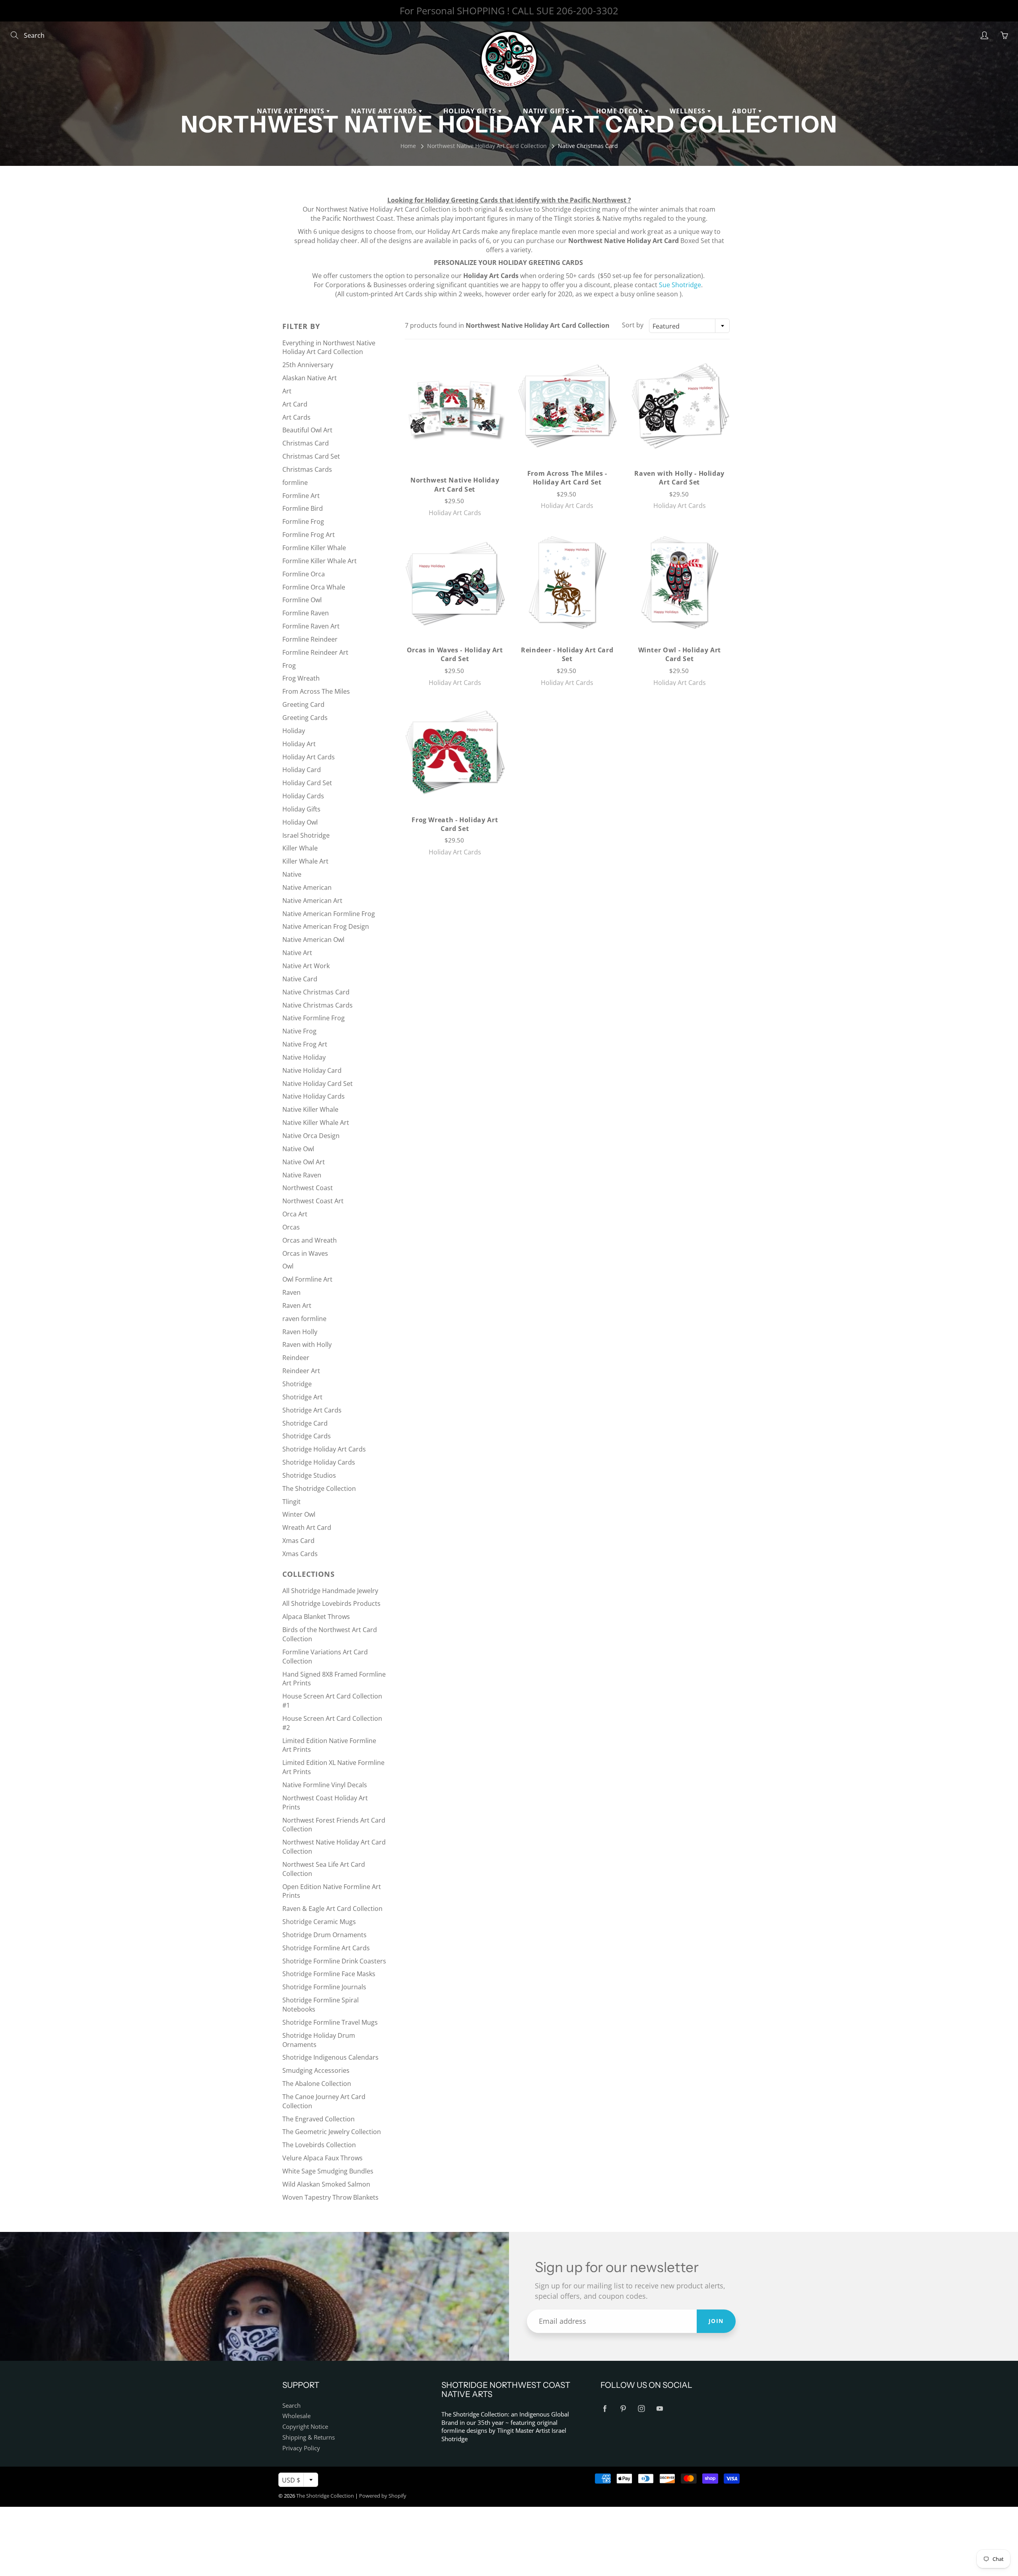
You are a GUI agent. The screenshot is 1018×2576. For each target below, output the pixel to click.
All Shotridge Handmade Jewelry (330, 1591)
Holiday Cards (303, 796)
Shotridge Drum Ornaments (324, 1935)
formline (295, 483)
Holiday (294, 731)
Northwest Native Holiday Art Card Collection (487, 146)
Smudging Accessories (316, 2070)
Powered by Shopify (383, 2496)
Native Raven (302, 1175)
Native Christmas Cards (318, 1005)
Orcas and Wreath (310, 1240)
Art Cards (296, 417)
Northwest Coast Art (313, 1201)
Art (287, 391)
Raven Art (297, 1306)
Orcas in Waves (305, 1253)
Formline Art (301, 496)
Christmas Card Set (311, 456)
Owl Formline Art (307, 1279)
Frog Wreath (301, 678)
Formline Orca (304, 574)
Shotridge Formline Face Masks (329, 1974)
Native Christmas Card (316, 992)
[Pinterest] (623, 2409)
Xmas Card (298, 1541)
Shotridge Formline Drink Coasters (334, 1961)
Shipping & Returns (309, 2437)
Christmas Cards (307, 469)
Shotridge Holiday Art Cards (324, 1449)
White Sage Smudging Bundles (328, 2171)
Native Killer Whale (310, 1109)
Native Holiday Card (312, 1070)
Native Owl (298, 1149)
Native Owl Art (304, 1162)
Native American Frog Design (326, 926)
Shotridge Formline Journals (324, 1987)
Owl (288, 1266)
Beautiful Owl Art (307, 430)
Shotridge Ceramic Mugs (319, 1922)
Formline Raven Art (311, 626)
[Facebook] (605, 2409)
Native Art (297, 953)
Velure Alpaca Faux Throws (322, 2158)
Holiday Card (302, 770)
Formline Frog (303, 521)
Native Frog (299, 1031)
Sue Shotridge (680, 285)
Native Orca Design (311, 1136)
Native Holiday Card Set (318, 1084)
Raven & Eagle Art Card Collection (332, 1909)
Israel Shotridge (306, 835)
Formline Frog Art (309, 535)
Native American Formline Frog (329, 914)
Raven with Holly (307, 1344)
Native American (307, 887)
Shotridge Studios (309, 1475)
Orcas (291, 1227)
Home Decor (621, 111)
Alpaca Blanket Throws (316, 1617)
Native (292, 874)
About (745, 111)
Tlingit (291, 1502)
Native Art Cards (385, 111)
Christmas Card (306, 443)
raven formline (304, 1319)
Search (291, 2406)
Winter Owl (299, 1514)
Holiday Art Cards (309, 757)
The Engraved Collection (319, 2119)
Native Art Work (306, 966)
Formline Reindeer (310, 639)
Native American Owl (313, 940)
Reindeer (296, 1358)
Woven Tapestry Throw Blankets (330, 2197)
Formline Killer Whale (314, 548)
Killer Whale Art (305, 861)
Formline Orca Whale (314, 587)
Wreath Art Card (307, 1527)
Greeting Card (303, 704)
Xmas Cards (300, 1554)
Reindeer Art (301, 1371)
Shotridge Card (305, 1423)
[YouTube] (660, 2409)
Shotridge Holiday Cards (319, 1462)
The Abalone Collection (317, 2084)
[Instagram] (641, 2409)
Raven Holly (300, 1332)
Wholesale (296, 2416)
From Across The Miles (316, 691)
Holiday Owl (300, 822)
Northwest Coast (308, 1188)
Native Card (300, 979)
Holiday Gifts (471, 111)
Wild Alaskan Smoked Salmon (326, 2184)
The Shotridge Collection (319, 1488)
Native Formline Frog (314, 1018)
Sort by (633, 325)
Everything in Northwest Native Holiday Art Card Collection (329, 347)
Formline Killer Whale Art (320, 561)
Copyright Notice (305, 2427)
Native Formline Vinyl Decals (325, 1785)
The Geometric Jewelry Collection (332, 2132)
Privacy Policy (301, 2448)
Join (716, 2321)
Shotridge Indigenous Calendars (330, 2057)
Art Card (295, 404)
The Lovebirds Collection (319, 2145)
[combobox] (689, 326)
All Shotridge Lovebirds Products (331, 1603)
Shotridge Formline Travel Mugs (330, 2022)
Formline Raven (306, 613)
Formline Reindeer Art (315, 652)
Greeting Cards (305, 718)
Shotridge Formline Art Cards (326, 1948)
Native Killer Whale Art (316, 1123)
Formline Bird (303, 508)
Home (408, 146)
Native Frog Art (305, 1044)
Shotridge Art (302, 1397)
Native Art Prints (292, 111)
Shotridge (297, 1384)
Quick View (455, 409)
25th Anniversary (308, 365)
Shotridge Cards (307, 1436)
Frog (289, 665)
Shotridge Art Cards (312, 1410)
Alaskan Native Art (310, 378)
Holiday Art (299, 744)
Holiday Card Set (307, 783)
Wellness (689, 111)
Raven (291, 1292)
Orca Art (295, 1214)
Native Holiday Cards (314, 1096)
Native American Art (312, 901)
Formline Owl (302, 600)
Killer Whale (300, 848)
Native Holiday (304, 1057)
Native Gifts (547, 111)
